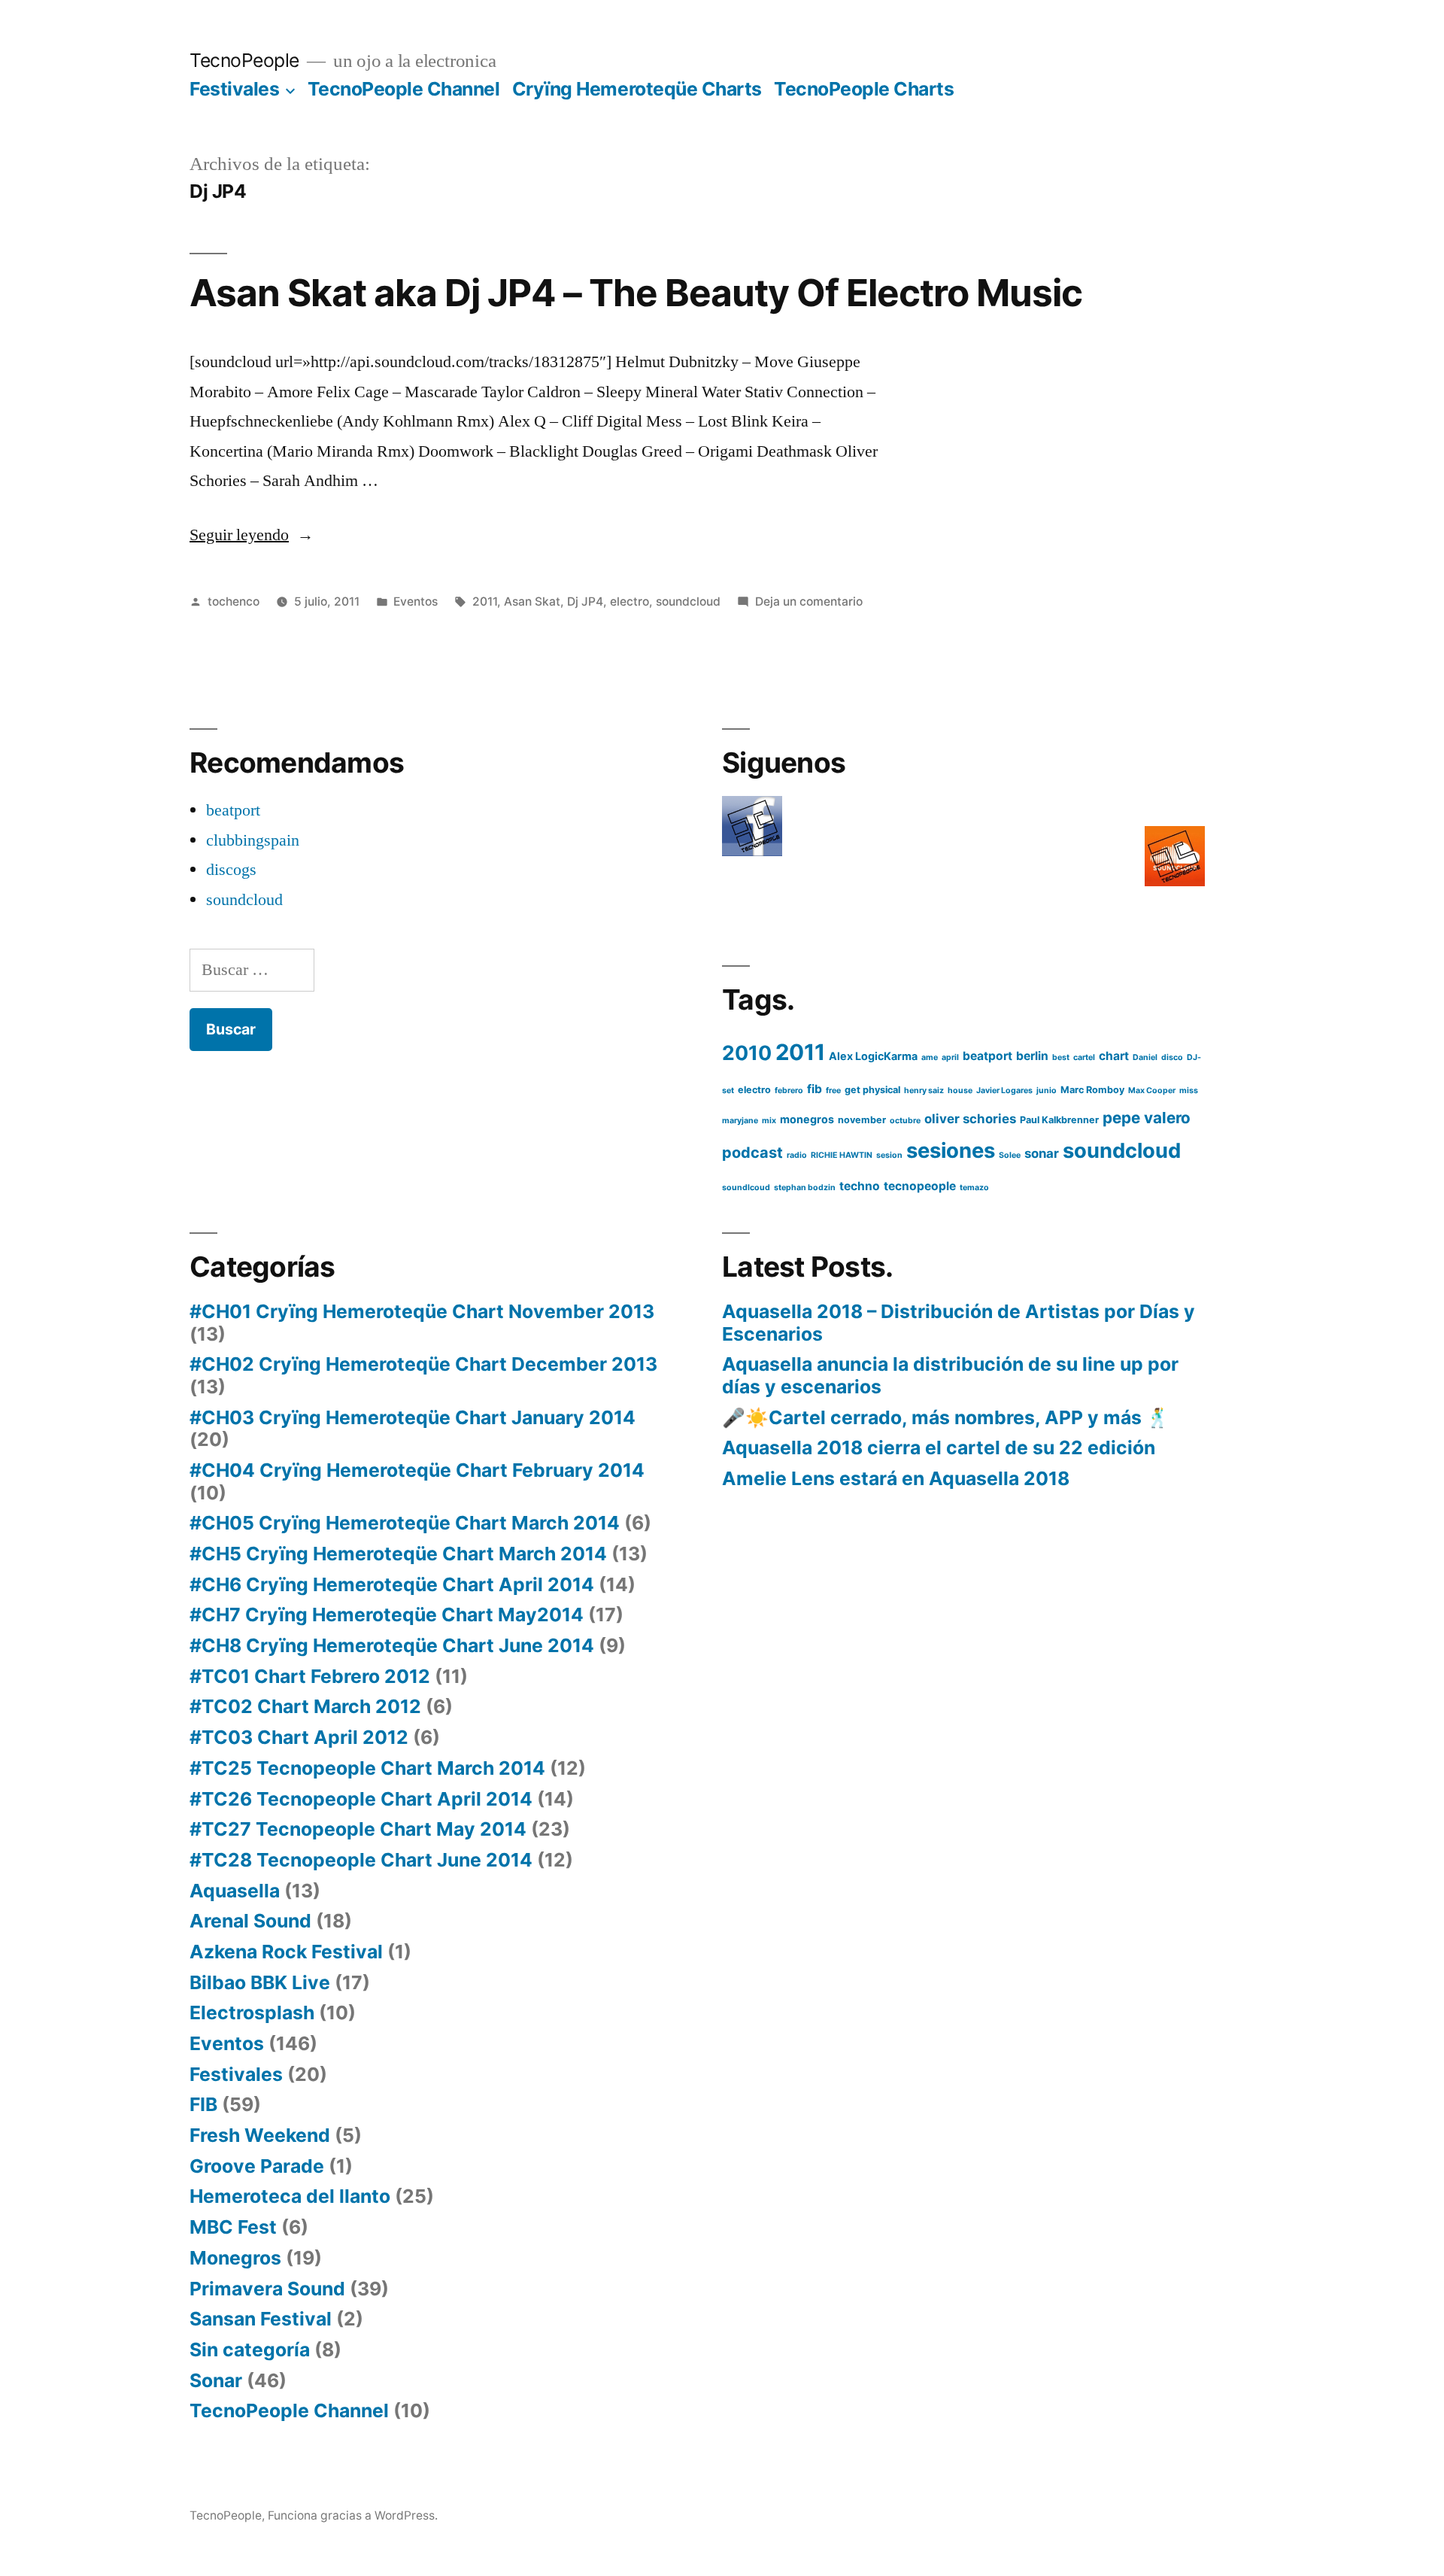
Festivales (234, 89)
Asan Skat (532, 601)
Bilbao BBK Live (260, 1982)
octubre (905, 1121)
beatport (233, 810)
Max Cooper (1152, 1091)
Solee (1010, 1155)
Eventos (416, 601)
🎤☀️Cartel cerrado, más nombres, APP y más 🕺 (946, 1417)
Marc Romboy (1092, 1090)
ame (930, 1057)
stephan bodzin (805, 1188)
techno (860, 1186)
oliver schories (970, 1119)
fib (815, 1089)
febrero (789, 1091)
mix (769, 1121)
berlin (1032, 1056)
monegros (807, 1119)
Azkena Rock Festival (286, 1952)
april (950, 1057)
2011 (485, 601)
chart (1114, 1056)
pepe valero (1147, 1118)
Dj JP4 (585, 601)
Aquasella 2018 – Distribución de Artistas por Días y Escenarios (959, 1323)
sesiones (951, 1150)
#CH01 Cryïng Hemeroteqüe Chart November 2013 (422, 1311)
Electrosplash (252, 2012)
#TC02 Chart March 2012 (305, 1706)
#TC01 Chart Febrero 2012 (310, 1676)
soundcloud (688, 601)
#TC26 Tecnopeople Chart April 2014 (361, 1799)
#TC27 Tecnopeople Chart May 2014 (358, 1829)
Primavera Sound (267, 2289)
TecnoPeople (244, 60)
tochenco (234, 601)
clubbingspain (253, 840)
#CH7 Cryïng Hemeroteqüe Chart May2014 (387, 1615)
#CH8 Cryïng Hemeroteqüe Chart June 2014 (392, 1645)
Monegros (235, 2258)
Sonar (216, 2380)
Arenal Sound (250, 1921)
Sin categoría (250, 2350)
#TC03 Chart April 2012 (299, 1737)
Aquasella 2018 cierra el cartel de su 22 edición (939, 1447)
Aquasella (235, 1891)
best (1061, 1057)
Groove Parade (257, 2166)
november (862, 1120)
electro (629, 601)
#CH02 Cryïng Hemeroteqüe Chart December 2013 (423, 1364)
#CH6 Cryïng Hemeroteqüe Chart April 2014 (392, 1584)
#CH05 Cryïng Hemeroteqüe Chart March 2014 (405, 1523)
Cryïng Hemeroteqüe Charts (637, 89)
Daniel (1145, 1057)
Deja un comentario (809, 601)
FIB (203, 2104)
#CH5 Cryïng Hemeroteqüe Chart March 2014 (398, 1554)
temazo (974, 1188)
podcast (752, 1153)
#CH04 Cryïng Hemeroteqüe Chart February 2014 (417, 1470)
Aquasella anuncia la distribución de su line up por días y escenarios (950, 1375)
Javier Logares (1004, 1091)
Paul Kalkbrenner (1059, 1120)
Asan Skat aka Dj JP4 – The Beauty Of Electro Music (636, 293)
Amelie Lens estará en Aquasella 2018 (896, 1478)
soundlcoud (746, 1188)
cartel (1084, 1057)
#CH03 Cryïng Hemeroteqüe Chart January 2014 (413, 1417)
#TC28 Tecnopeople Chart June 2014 (361, 1860)
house (960, 1091)
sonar (1042, 1153)
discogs (231, 870)
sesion (889, 1155)
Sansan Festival (261, 2319)
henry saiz (924, 1091)
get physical (872, 1090)
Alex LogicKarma (873, 1056)
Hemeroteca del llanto (290, 2196)
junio (1047, 1091)
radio (797, 1155)
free (833, 1091)
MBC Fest (233, 2227)
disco (1172, 1057)
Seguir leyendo (252, 535)
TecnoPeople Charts (864, 89)
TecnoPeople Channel (404, 89)
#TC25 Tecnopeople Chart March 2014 (367, 1768)
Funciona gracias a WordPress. (353, 2515)
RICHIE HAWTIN (842, 1155)
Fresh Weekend (260, 2135)
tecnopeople (920, 1186)
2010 (747, 1053)
